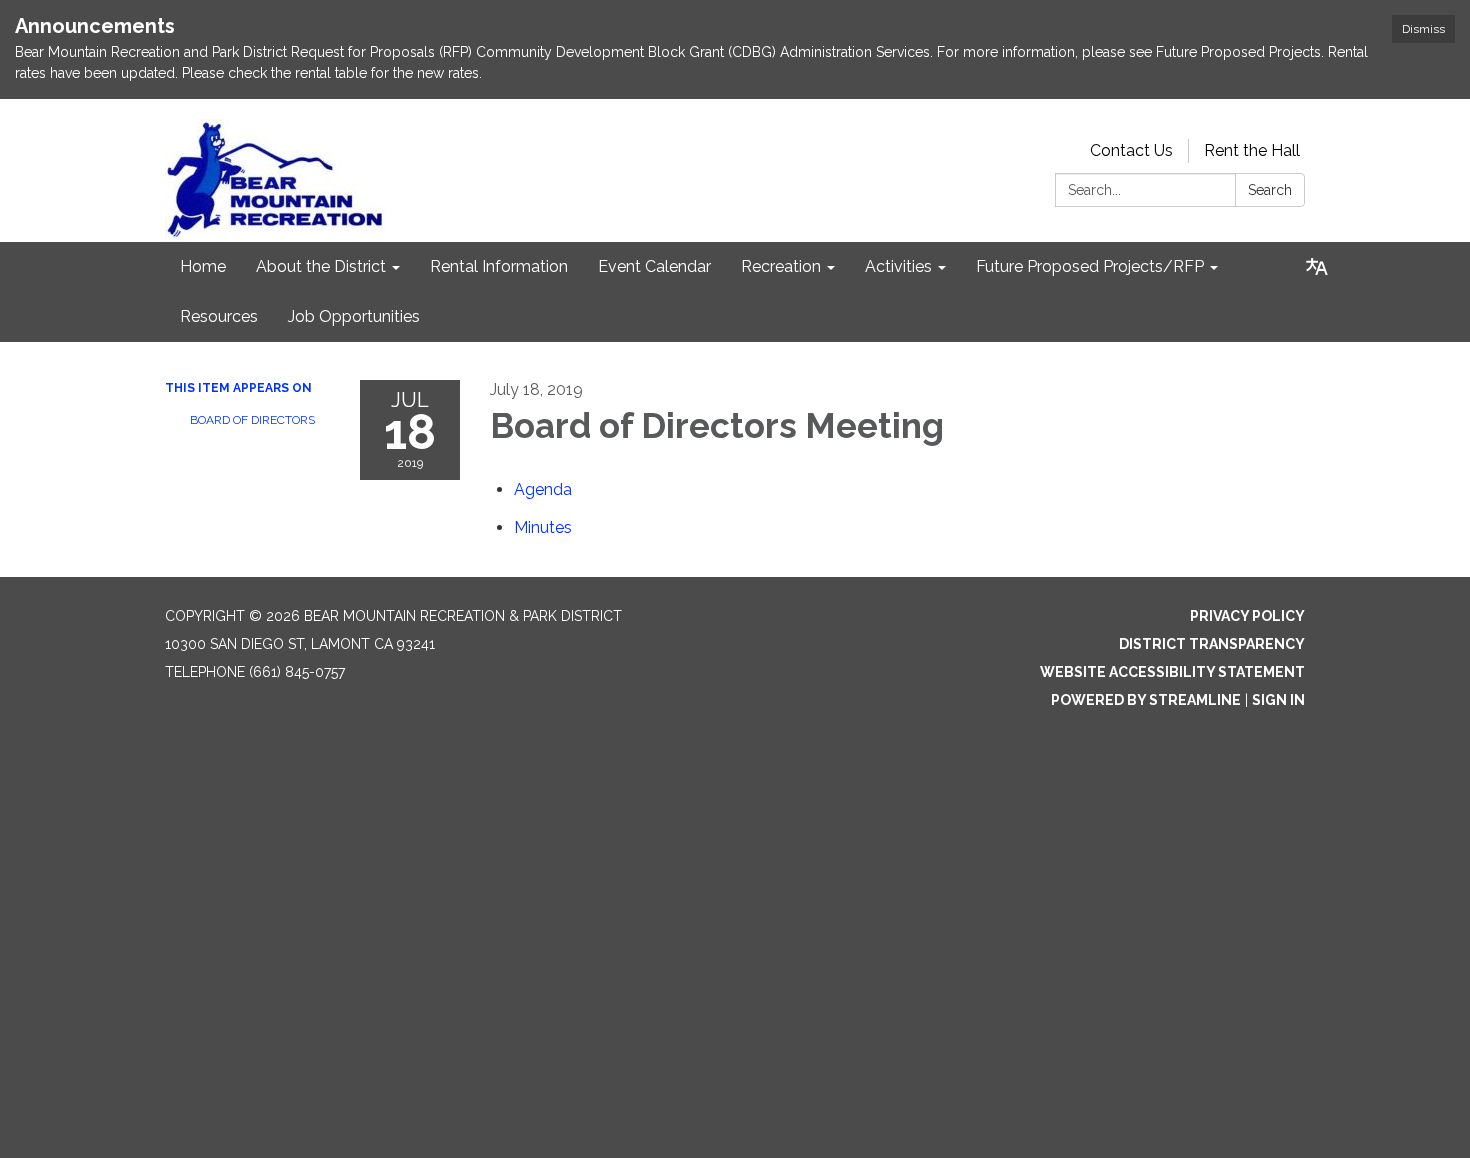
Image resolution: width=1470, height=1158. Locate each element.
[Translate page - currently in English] (1317, 267)
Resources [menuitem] (219, 316)
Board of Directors (252, 420)
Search (1270, 190)
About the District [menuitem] (321, 266)
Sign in (1278, 700)
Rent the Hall (1252, 150)
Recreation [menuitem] (781, 266)
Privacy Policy (1247, 616)
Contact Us (1131, 150)
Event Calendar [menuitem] (654, 266)
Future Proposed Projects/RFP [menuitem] (1090, 266)
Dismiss (1423, 29)
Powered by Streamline (1146, 700)
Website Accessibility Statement (1172, 672)
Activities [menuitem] (898, 266)
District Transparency (1212, 644)
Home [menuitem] (203, 266)
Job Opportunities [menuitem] (354, 316)
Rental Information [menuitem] (499, 266)
